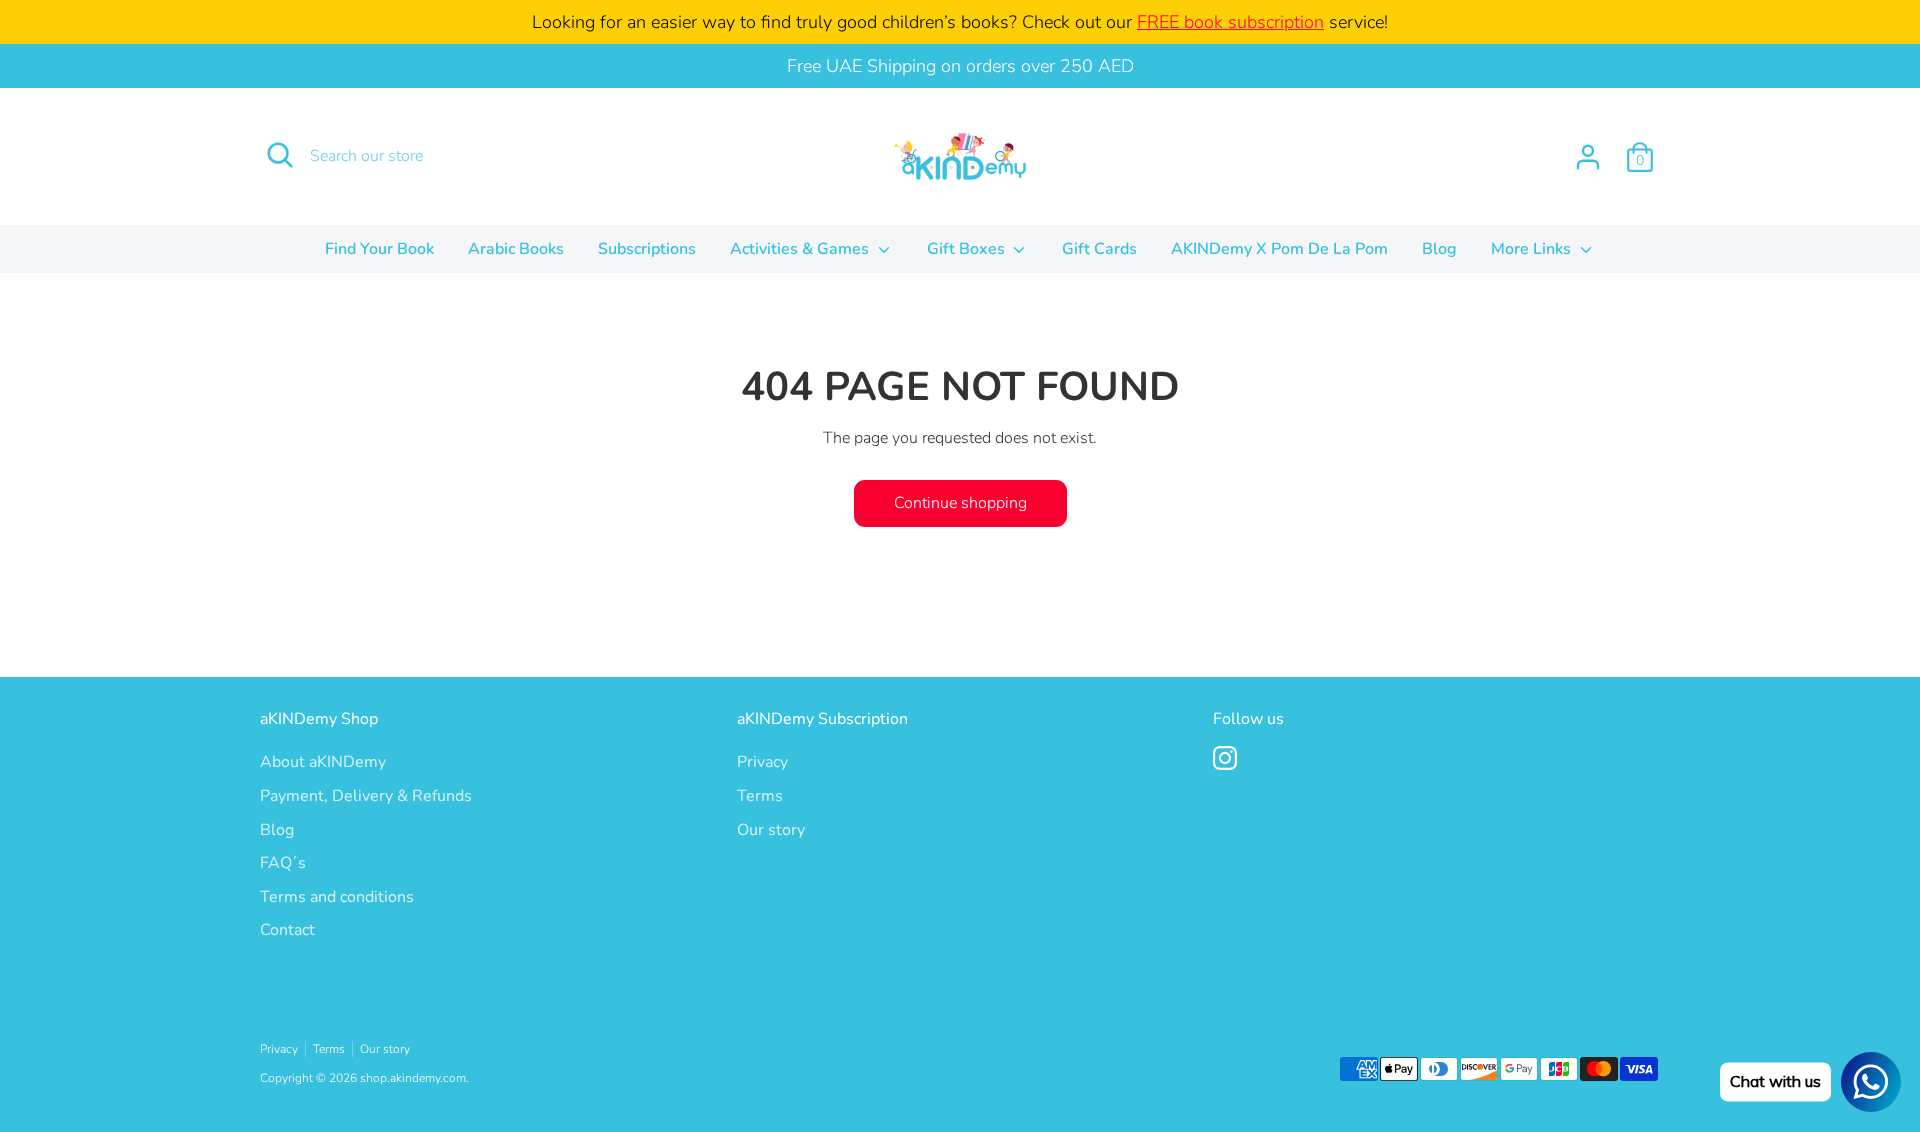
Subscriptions (647, 249)
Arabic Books (516, 249)
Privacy (762, 762)
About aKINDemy (323, 762)
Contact (287, 930)
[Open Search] (280, 155)
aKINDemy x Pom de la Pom (1279, 249)
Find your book (379, 249)
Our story (771, 830)
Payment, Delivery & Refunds (366, 796)
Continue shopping (960, 503)
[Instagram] (1225, 758)
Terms (760, 796)
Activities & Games (801, 249)
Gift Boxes (968, 249)
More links (1533, 249)
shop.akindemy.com (413, 1078)
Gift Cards (1099, 249)
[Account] (1588, 157)
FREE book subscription (1230, 22)
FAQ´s (283, 863)
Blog (1439, 249)
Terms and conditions (337, 897)
